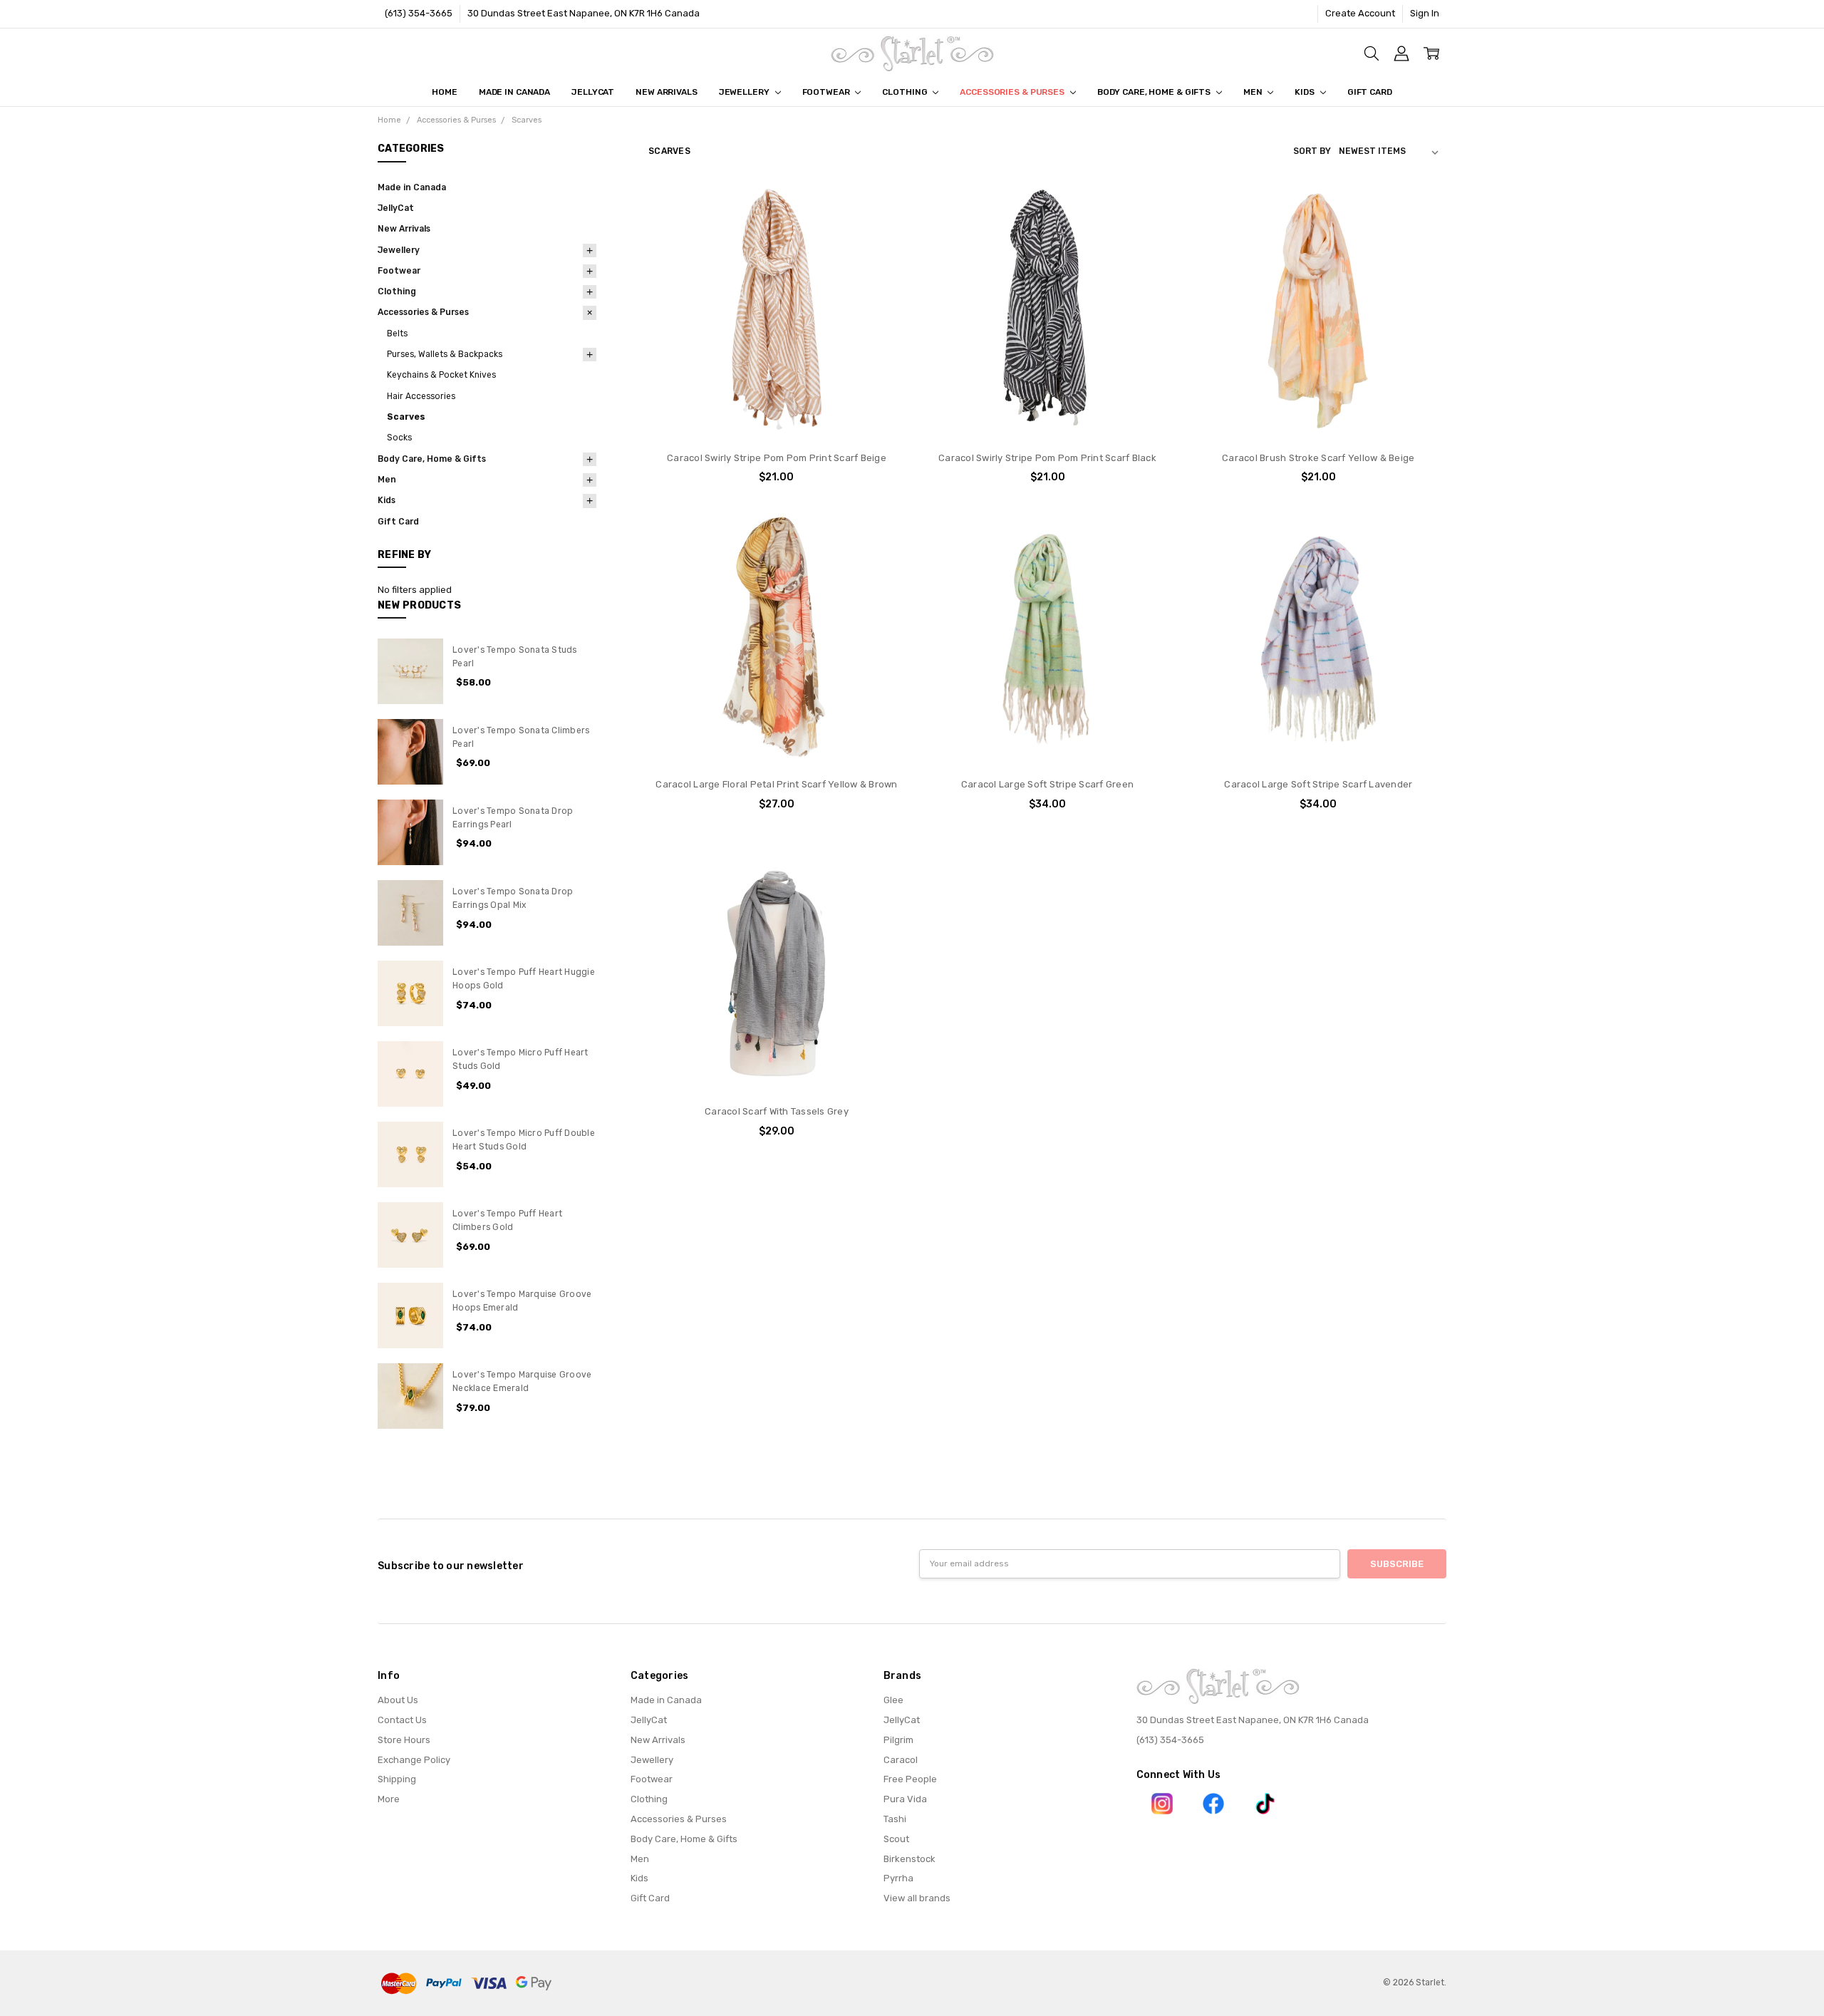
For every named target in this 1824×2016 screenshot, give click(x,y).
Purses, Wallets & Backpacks (445, 354)
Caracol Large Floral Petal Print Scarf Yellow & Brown (776, 784)
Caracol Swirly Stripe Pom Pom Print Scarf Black (1047, 458)
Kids (1305, 92)
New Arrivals (667, 92)
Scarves (406, 417)
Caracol (901, 1760)
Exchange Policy (414, 1760)
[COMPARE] (881, 230)
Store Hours (404, 1740)
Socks (399, 438)
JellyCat (593, 92)
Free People (910, 1779)
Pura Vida (905, 1799)
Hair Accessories (421, 396)
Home (445, 92)
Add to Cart (776, 384)
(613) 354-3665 (419, 13)
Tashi (895, 1819)
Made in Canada (514, 92)
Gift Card (1370, 92)
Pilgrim (898, 1740)
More (389, 1799)
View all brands (917, 1898)
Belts (397, 334)
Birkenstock (910, 1859)
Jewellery (745, 92)
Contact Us (402, 1720)
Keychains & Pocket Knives (441, 375)
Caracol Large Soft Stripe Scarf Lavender (1318, 784)
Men (1254, 92)
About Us (398, 1700)
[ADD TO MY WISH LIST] (881, 252)
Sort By (1312, 151)
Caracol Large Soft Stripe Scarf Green (1047, 784)
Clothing (906, 92)
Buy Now (777, 413)
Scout (896, 1839)
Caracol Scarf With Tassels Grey (777, 1111)
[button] (1162, 1804)
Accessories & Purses (1013, 92)
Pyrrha (898, 1878)
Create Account (1360, 13)
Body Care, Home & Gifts (1155, 92)
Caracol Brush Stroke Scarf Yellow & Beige (1318, 458)
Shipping (397, 1779)
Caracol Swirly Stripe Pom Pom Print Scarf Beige (777, 458)
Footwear (827, 92)
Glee (893, 1700)
